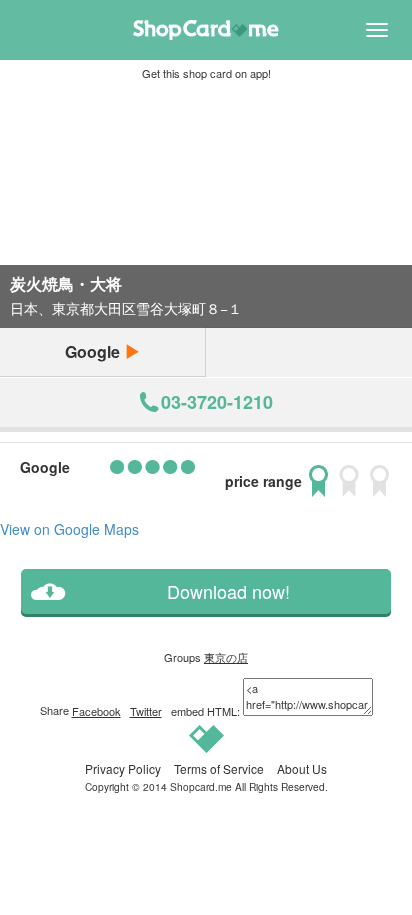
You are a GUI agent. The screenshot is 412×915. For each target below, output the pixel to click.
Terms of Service (219, 768)
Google (94, 351)
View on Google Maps (69, 529)
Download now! (228, 591)
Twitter (146, 711)
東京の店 (226, 657)
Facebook (96, 711)
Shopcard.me (201, 786)
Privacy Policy (123, 768)
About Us (302, 768)
